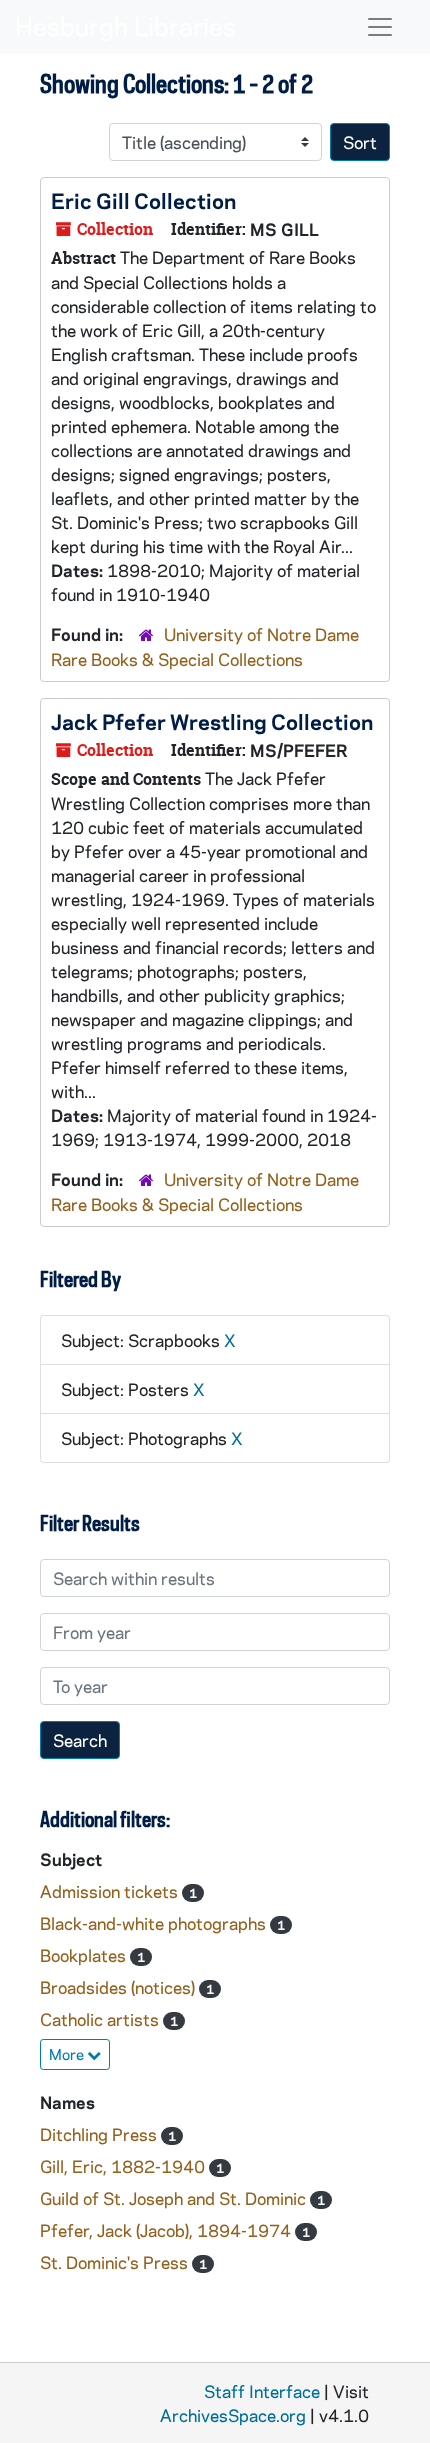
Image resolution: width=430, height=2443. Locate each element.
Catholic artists (101, 2019)
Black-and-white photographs (155, 1923)
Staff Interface (262, 2391)
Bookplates (85, 1955)
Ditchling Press (100, 2134)
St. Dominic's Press (116, 2262)
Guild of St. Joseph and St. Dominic (175, 2198)
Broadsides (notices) (119, 1987)
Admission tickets (111, 1891)
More (68, 2054)
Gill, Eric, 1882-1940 (124, 2166)
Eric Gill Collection (143, 200)
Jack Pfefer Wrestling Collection (212, 721)
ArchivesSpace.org (233, 2415)
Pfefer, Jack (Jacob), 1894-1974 (167, 2230)
